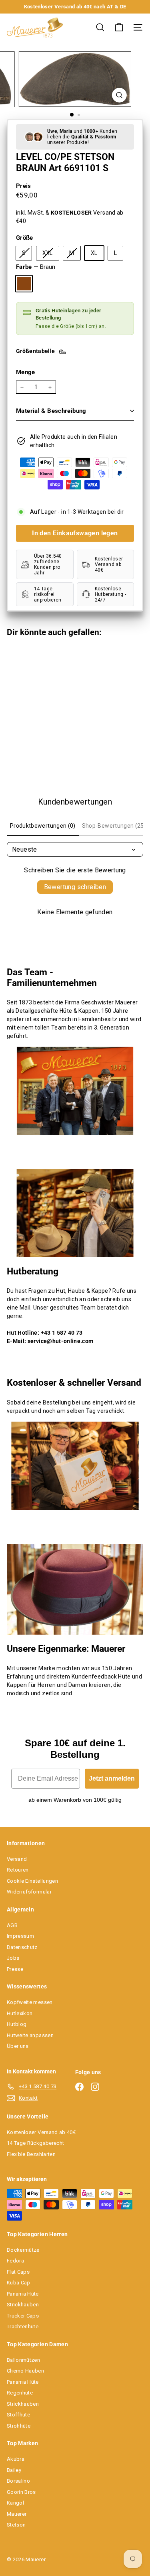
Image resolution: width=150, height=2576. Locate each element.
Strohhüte (19, 2426)
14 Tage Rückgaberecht (35, 2143)
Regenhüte (20, 2393)
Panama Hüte (23, 2294)
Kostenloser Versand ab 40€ (41, 2132)
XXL (51, 255)
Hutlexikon (20, 2013)
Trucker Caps (23, 2316)
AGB (12, 1925)
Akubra (16, 2459)
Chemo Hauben (25, 2371)
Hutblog (17, 2024)
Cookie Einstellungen (32, 1881)
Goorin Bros (21, 2492)
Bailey (14, 2470)
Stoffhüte (18, 2415)
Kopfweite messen (30, 2002)
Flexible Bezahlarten (31, 2154)
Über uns (18, 2046)
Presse (15, 1969)
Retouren (18, 1870)
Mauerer (17, 2514)
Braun (24, 284)
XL (94, 253)
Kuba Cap (19, 2283)
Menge (26, 372)
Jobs (13, 1958)
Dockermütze (23, 2250)
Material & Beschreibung (51, 411)
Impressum (20, 1936)
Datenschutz (22, 1947)
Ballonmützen (23, 2360)
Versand (17, 1859)
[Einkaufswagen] (119, 27)
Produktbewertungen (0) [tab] (43, 826)
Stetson (16, 2525)
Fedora (15, 2261)
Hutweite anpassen (30, 2035)
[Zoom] (119, 95)
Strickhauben (23, 2305)
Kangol (15, 2503)
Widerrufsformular (29, 1892)
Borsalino (18, 2481)
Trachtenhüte (23, 2326)
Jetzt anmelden (112, 1778)
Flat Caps (18, 2272)
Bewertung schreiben (75, 887)
